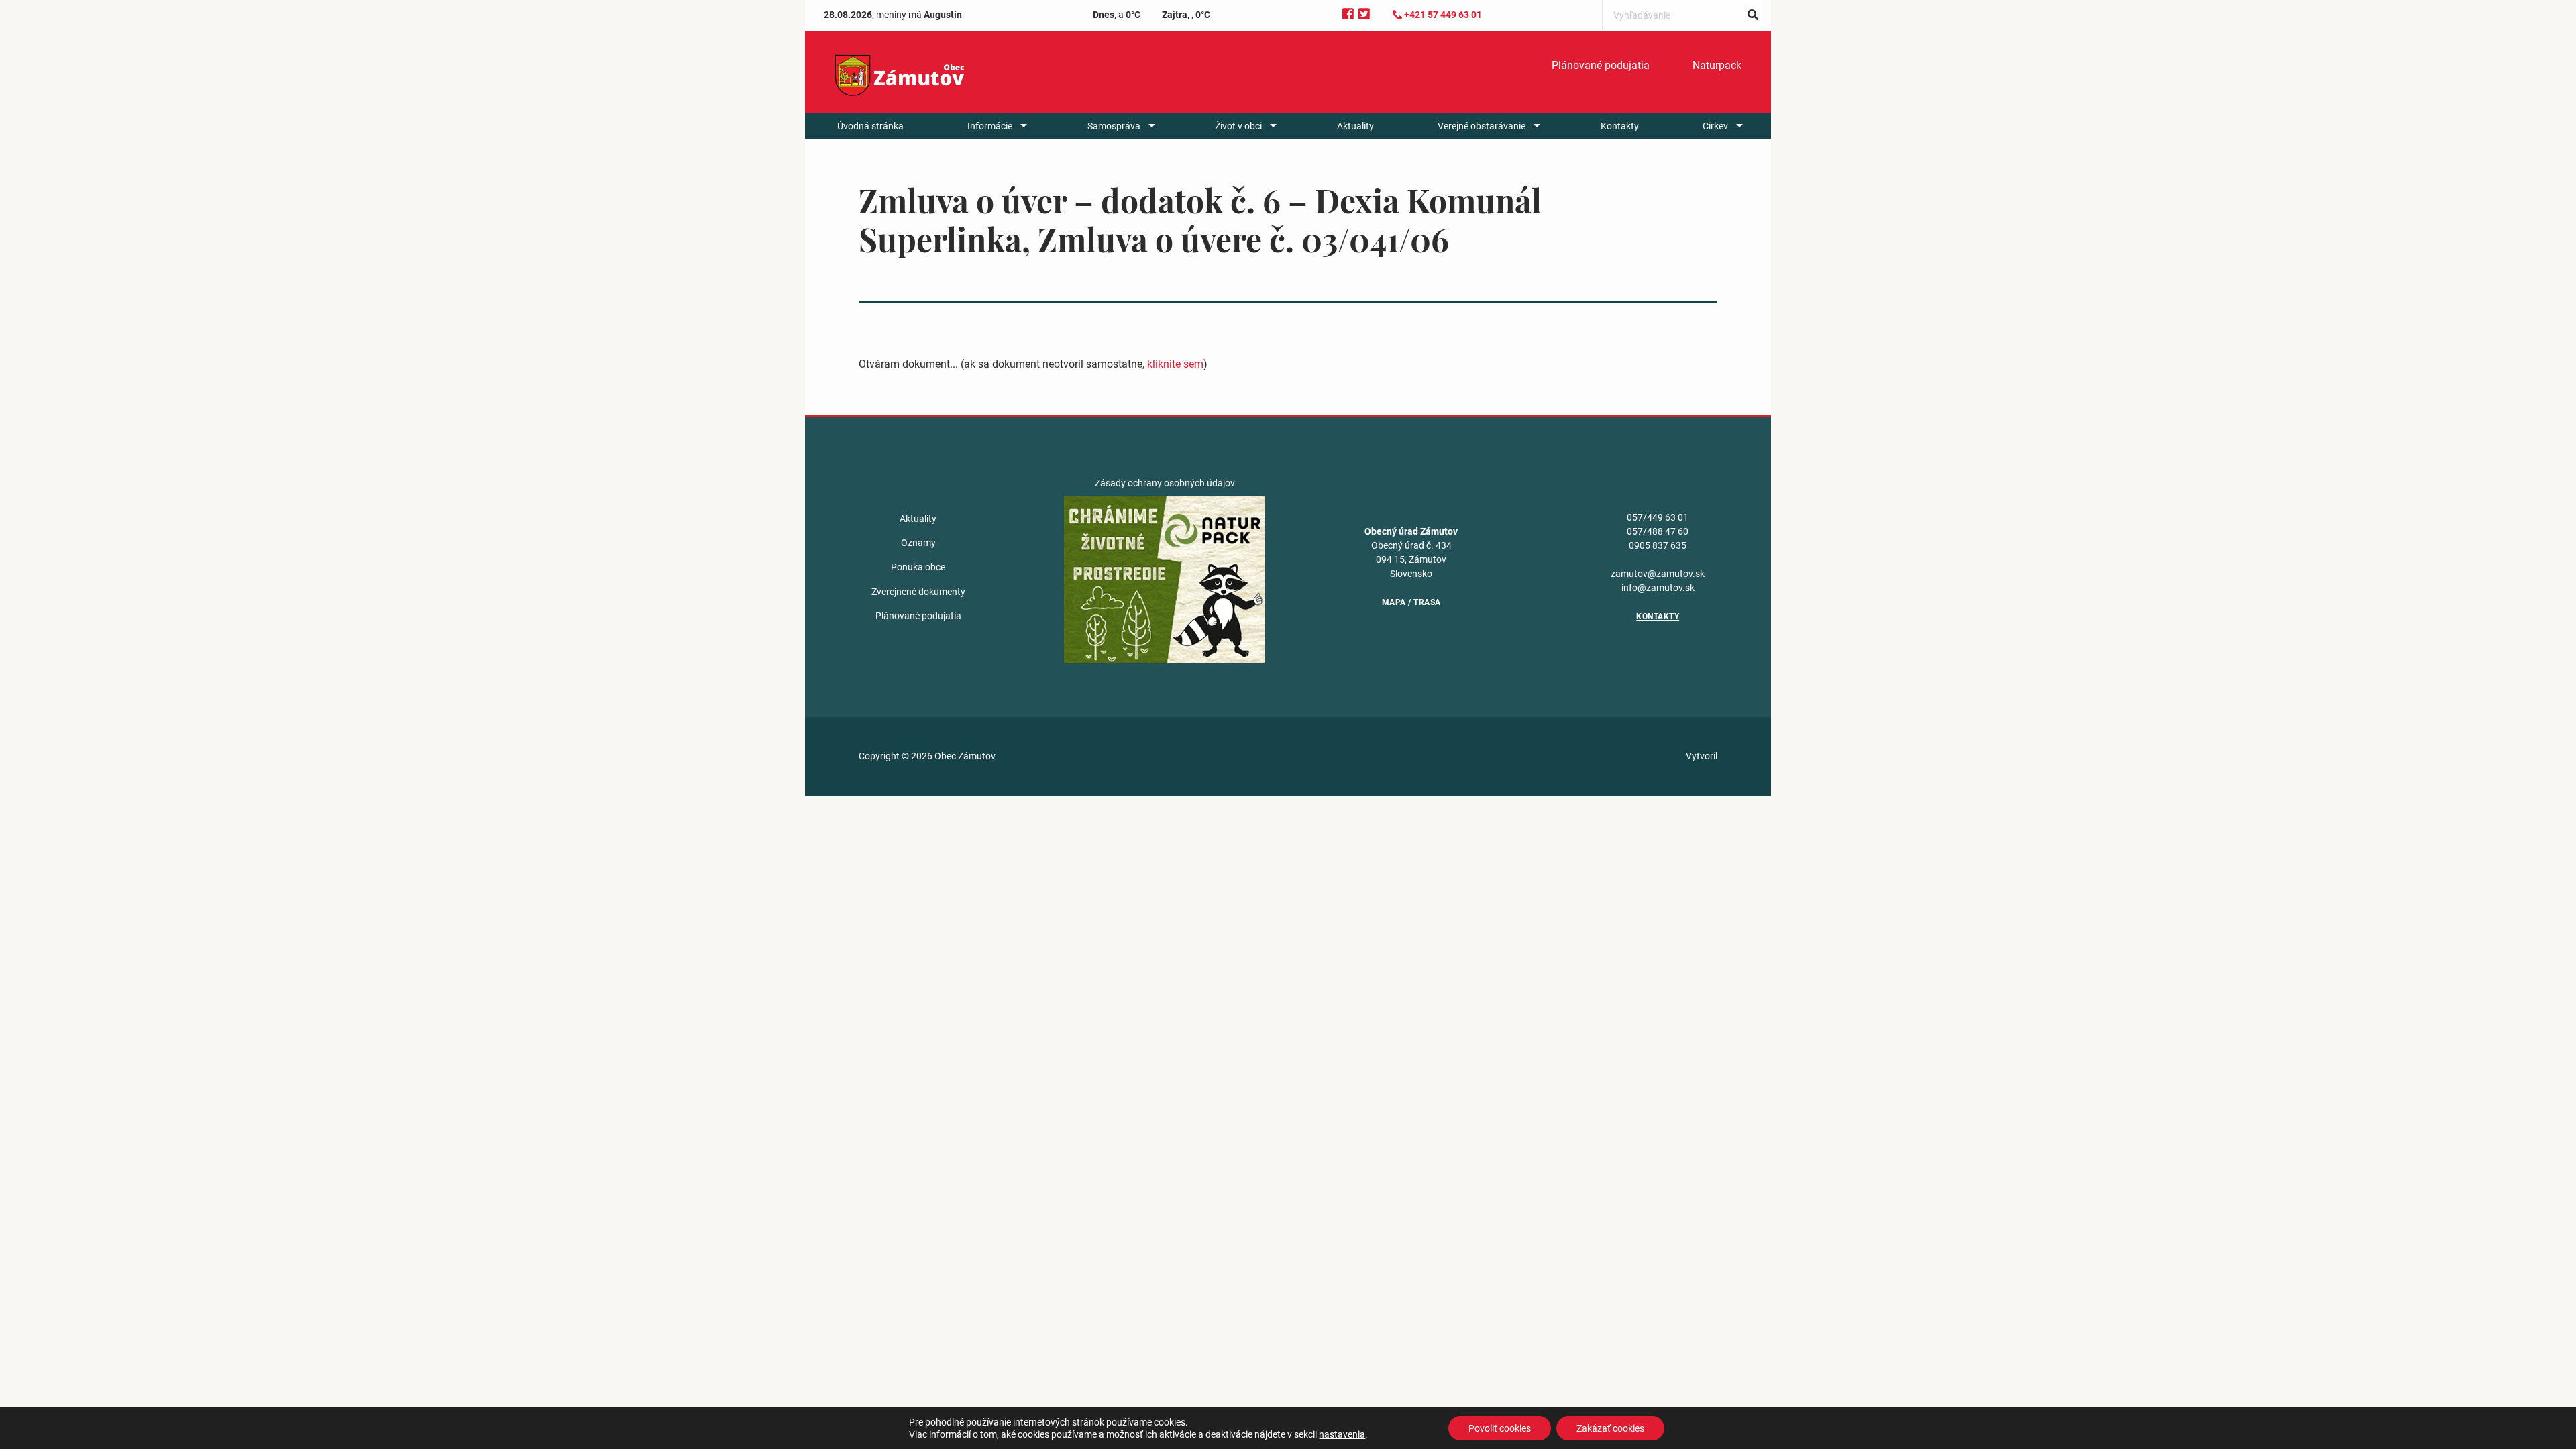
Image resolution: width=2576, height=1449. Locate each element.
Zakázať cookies (1610, 1428)
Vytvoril (1702, 756)
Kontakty (1620, 126)
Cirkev (1715, 126)
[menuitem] (1601, 66)
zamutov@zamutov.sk (1658, 574)
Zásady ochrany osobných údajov (1165, 483)
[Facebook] (1348, 14)
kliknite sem (1175, 364)
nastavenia (1342, 1434)
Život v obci (1238, 126)
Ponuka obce (918, 567)
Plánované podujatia (1601, 65)
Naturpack (1717, 65)
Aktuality (1355, 126)
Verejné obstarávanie (1482, 126)
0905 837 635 (1658, 545)
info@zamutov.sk (1658, 588)
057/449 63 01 (1658, 517)
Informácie (990, 126)
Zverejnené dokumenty (918, 592)
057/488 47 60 (1658, 531)
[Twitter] (1364, 14)
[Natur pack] (1165, 578)
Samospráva (1114, 126)
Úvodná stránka (870, 126)
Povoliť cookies (1500, 1428)
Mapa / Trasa (1411, 602)
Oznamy (918, 543)
